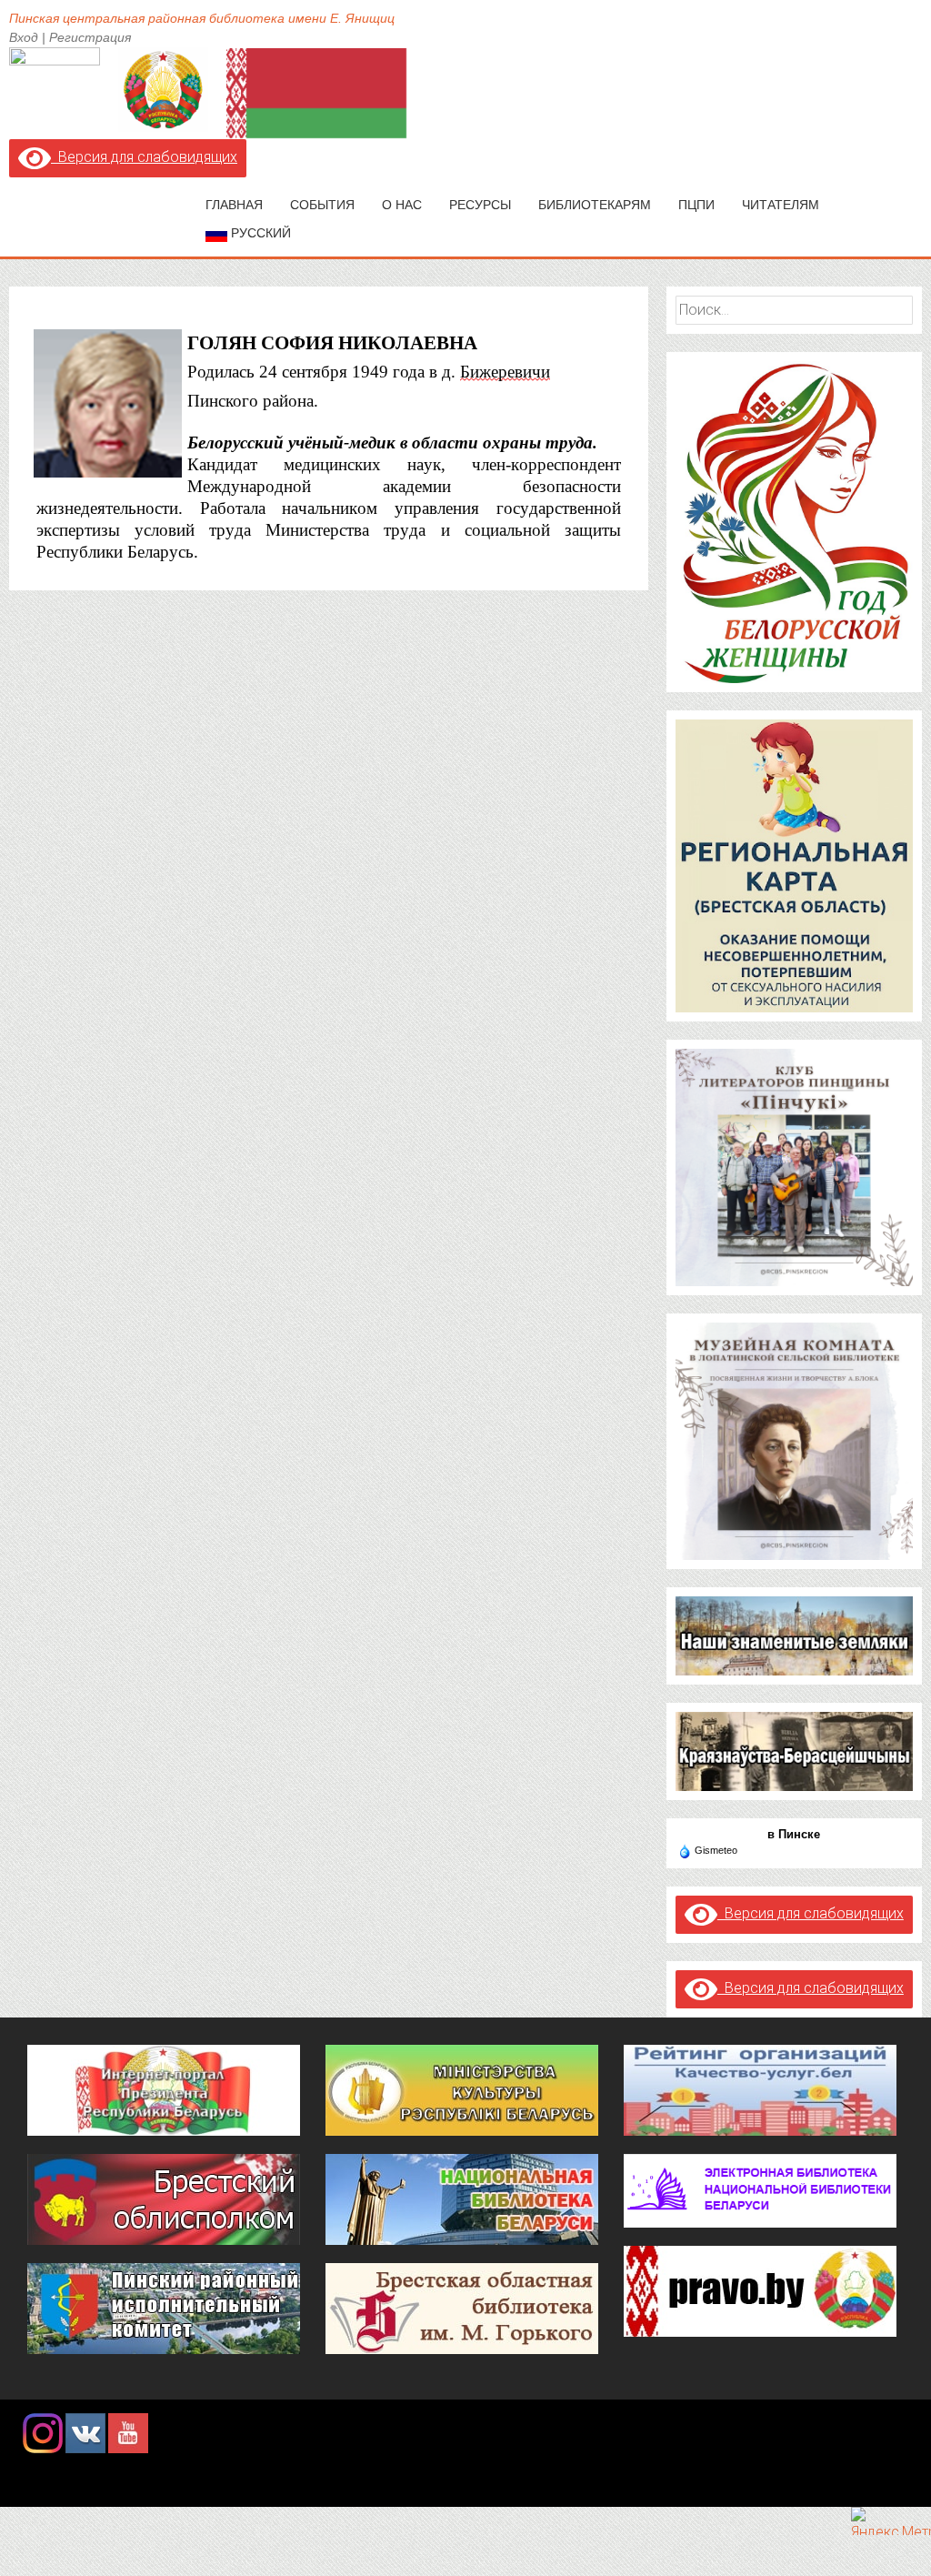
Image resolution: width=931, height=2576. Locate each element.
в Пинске (794, 1834)
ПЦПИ (696, 205)
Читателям (781, 205)
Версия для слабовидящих (144, 157)
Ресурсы (480, 205)
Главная (234, 205)
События (322, 205)
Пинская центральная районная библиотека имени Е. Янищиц (202, 18)
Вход (24, 37)
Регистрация (90, 37)
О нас (402, 205)
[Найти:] (794, 310)
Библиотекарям (595, 205)
